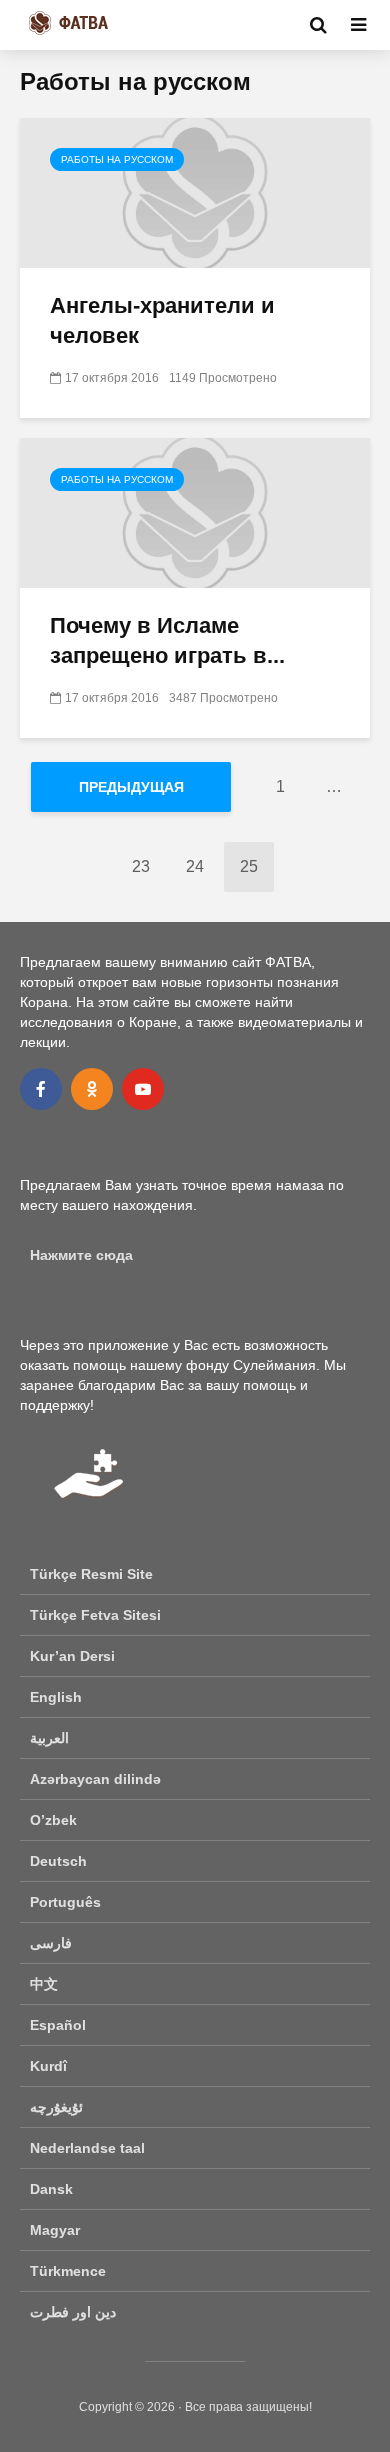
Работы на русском (117, 159)
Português (65, 1902)
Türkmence (68, 2271)
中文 (44, 1984)
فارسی (51, 1943)
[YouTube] (143, 1089)
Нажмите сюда (81, 1255)
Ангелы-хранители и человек (162, 320)
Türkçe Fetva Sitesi (95, 1615)
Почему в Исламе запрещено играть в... (167, 640)
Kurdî (48, 2066)
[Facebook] (41, 1089)
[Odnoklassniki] (92, 1089)
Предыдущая (131, 787)
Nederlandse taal (87, 2148)
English (56, 1697)
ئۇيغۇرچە (56, 2107)
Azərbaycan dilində (95, 1779)
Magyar (55, 2230)
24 (195, 866)
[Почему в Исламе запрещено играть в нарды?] (195, 511)
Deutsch (58, 1861)
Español (58, 2025)
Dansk (51, 2189)
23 (141, 866)
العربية (49, 1738)
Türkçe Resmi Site (91, 1574)
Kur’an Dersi (72, 1656)
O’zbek (53, 1820)
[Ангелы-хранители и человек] (195, 191)
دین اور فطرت (73, 2312)
